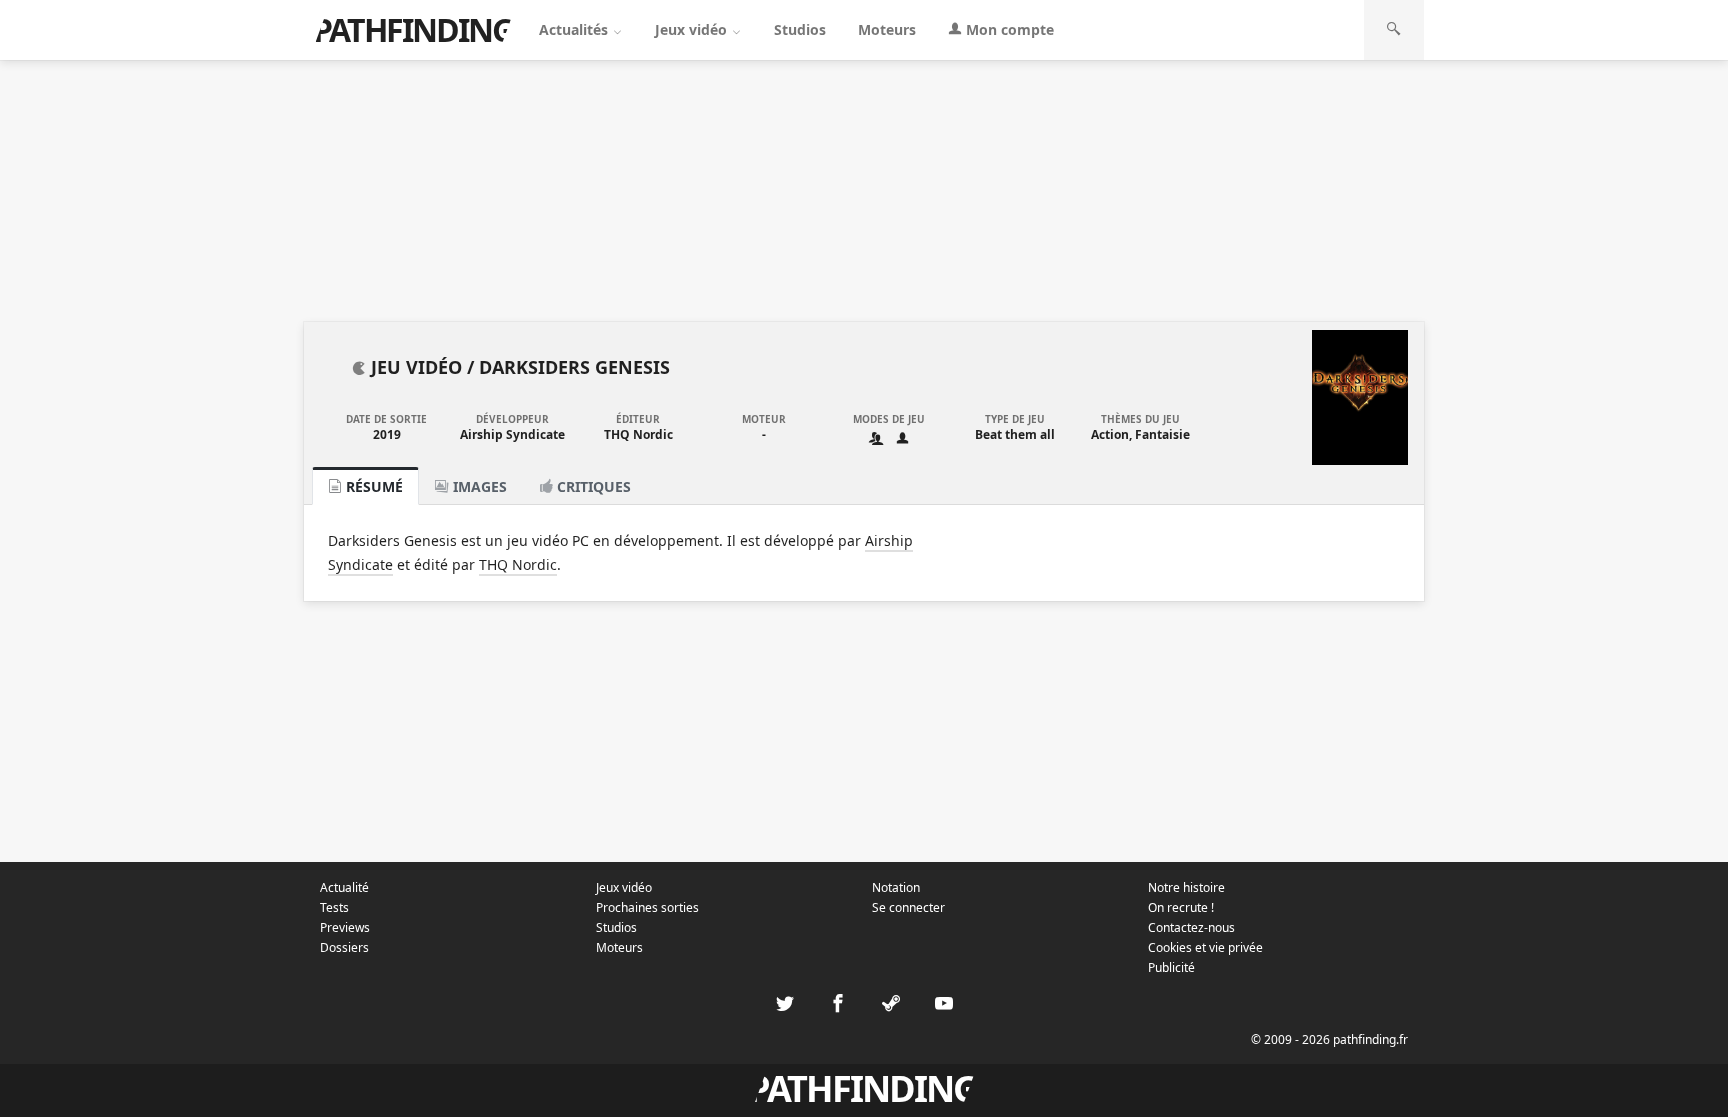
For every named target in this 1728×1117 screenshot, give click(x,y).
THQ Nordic (638, 434)
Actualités (575, 29)
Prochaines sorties (647, 907)
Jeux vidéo (693, 29)
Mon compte (1008, 29)
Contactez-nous (1191, 927)
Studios (800, 29)
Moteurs (887, 29)
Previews (345, 927)
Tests (334, 907)
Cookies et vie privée (1205, 947)
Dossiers (344, 947)
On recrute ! (1181, 907)
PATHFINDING (413, 29)
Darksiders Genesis (574, 367)
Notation (896, 887)
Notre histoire (1186, 887)
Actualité (344, 887)
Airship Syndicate (512, 434)
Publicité (1171, 967)
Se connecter (908, 907)
